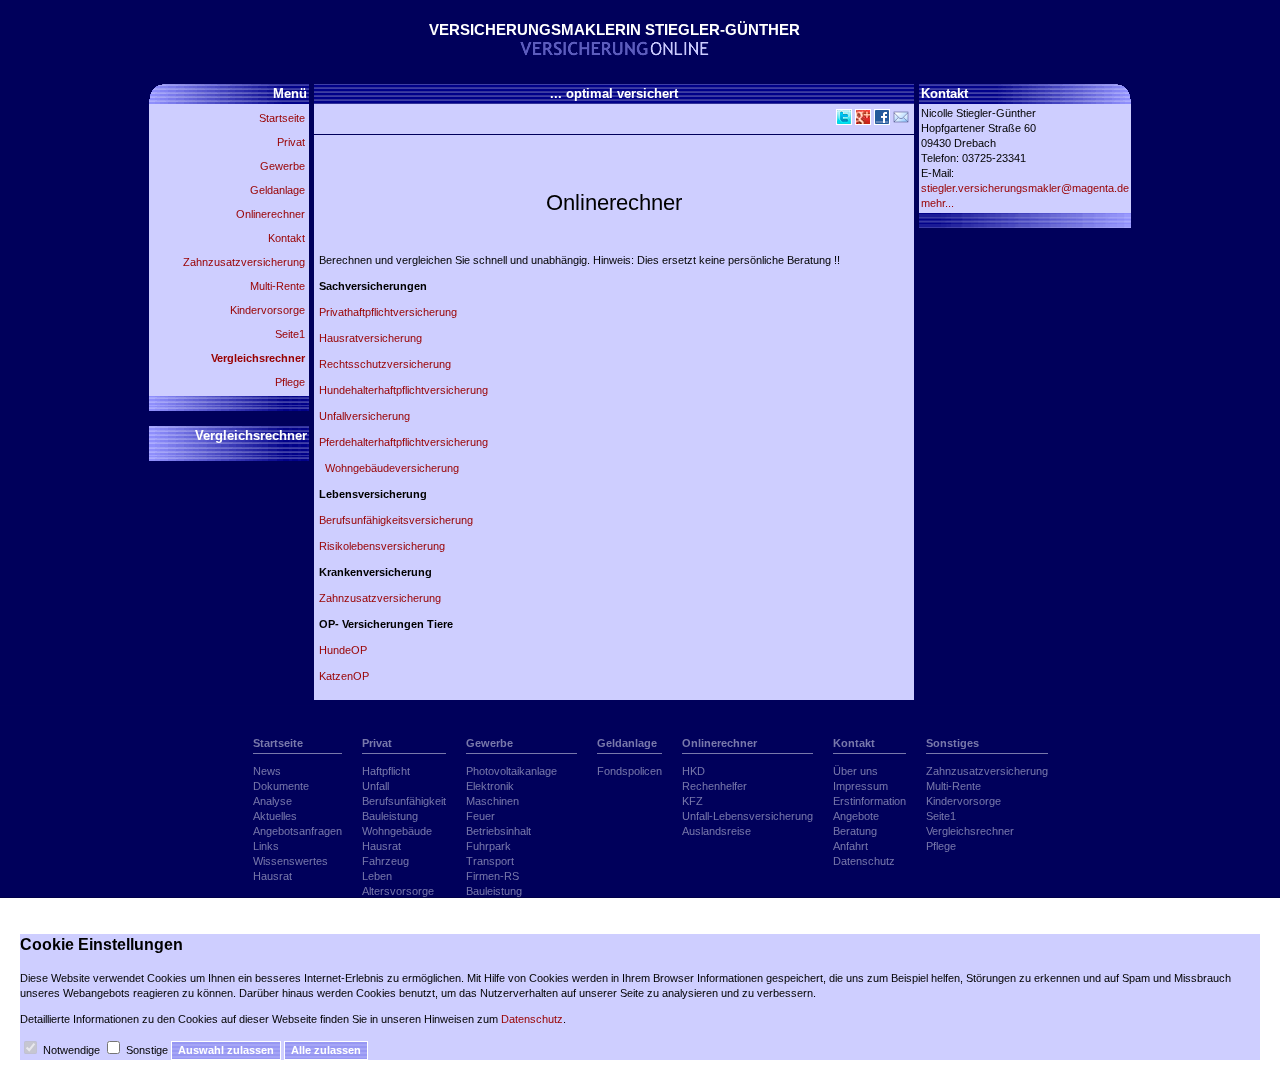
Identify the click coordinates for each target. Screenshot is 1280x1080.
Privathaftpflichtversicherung (388, 312)
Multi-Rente (277, 286)
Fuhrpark (488, 846)
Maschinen (492, 801)
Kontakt (286, 238)
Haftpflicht (386, 771)
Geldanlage (277, 190)
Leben (377, 876)
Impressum (860, 786)
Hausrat (272, 876)
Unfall (375, 786)
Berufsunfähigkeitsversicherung (396, 520)
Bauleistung (390, 816)
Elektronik (490, 786)
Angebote (856, 816)
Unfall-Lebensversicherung (747, 816)
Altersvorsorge (398, 891)
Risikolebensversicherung (382, 546)
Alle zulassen (326, 1050)
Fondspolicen (629, 771)
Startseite (282, 118)
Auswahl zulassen (226, 1050)
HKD (693, 771)
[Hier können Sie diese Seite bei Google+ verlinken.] (861, 121)
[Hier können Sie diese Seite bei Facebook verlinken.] (880, 121)
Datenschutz (864, 861)
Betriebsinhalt (498, 831)
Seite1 (290, 334)
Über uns (855, 771)
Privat (291, 142)
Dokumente (281, 786)
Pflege (290, 382)
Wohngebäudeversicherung (389, 468)
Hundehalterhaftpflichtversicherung (403, 390)
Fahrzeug (385, 861)
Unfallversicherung (364, 416)
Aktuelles (275, 816)
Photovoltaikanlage (511, 771)
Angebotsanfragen (297, 831)
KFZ (692, 801)
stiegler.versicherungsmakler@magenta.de (1025, 188)
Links (266, 846)
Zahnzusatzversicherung (244, 262)
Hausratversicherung (370, 338)
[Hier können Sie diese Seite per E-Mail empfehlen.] (899, 121)
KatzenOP (344, 676)
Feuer (480, 816)
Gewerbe (282, 166)
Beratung (855, 831)
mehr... (937, 203)
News (267, 771)
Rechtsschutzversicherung (385, 364)
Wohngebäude (397, 831)
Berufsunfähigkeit (404, 801)
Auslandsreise (716, 831)
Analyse (272, 801)
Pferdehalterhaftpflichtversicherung (409, 442)
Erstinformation (869, 801)
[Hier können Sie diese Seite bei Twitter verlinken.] (842, 121)
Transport (490, 861)
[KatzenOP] (509, 286)
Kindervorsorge (267, 310)
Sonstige (147, 1050)
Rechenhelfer (714, 786)
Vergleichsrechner (258, 358)
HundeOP (343, 650)
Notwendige (71, 1050)
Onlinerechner (270, 214)
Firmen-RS (492, 876)
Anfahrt (850, 846)
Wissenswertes (290, 861)
